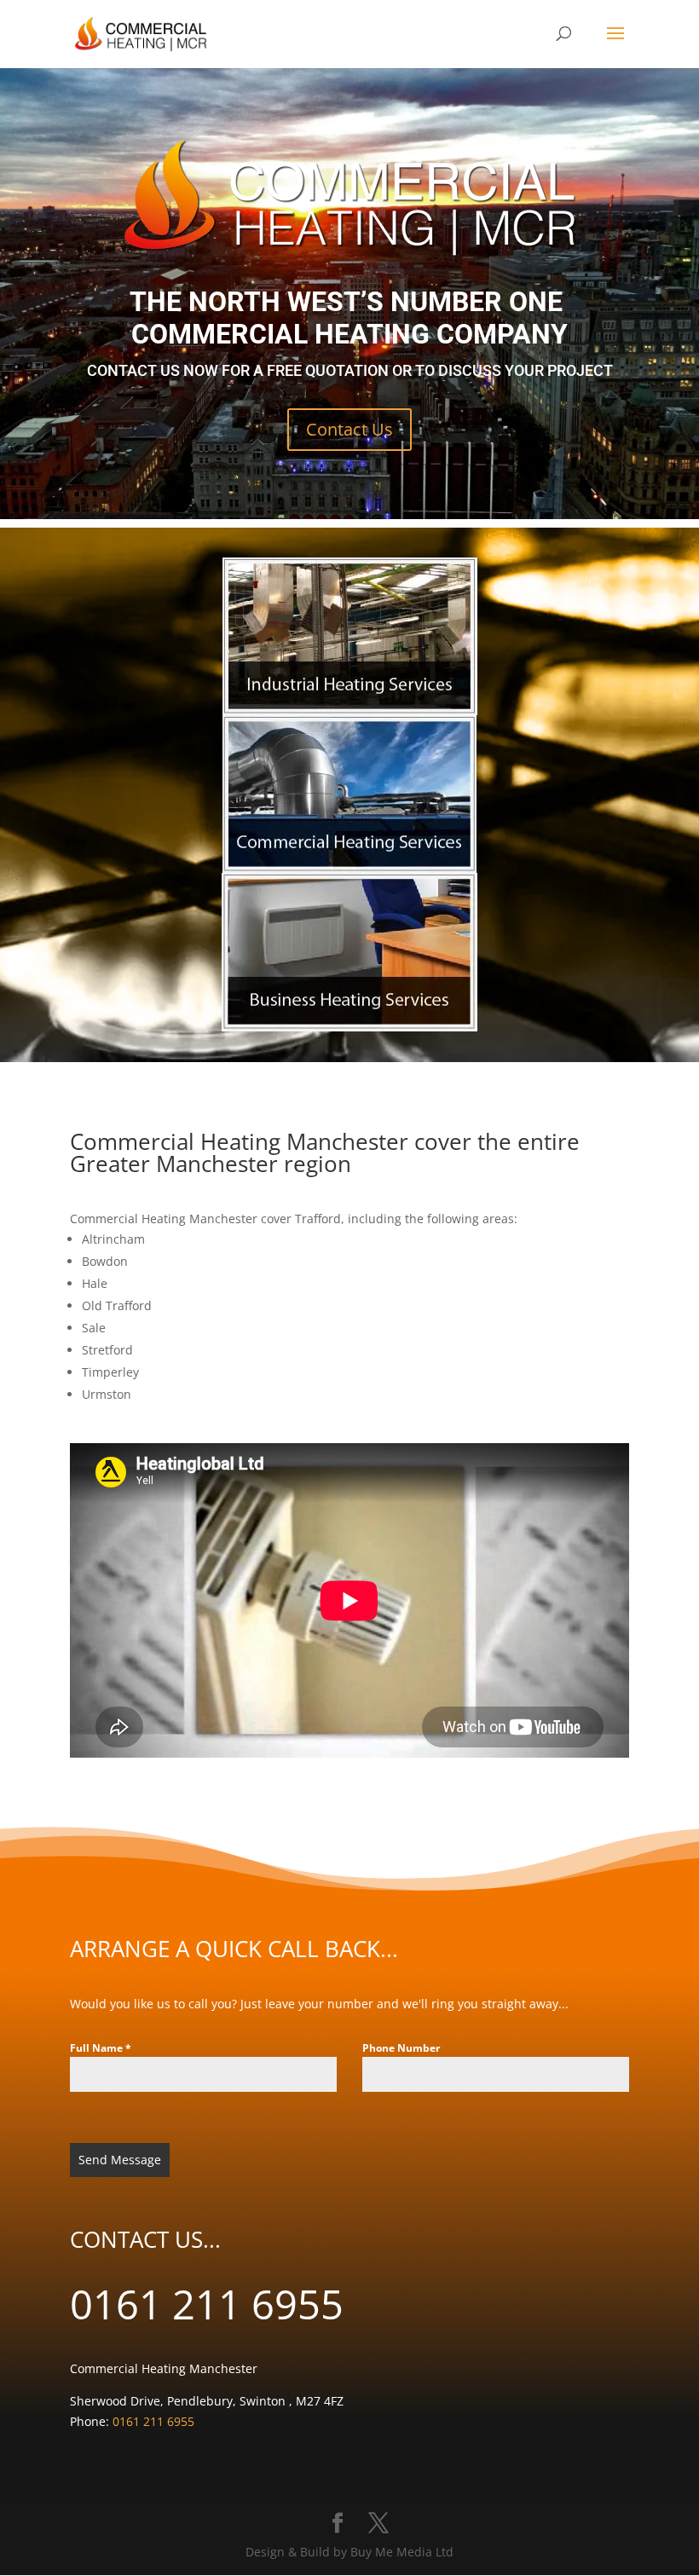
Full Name (101, 2048)
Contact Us (349, 429)
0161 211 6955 (207, 2304)
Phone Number (401, 2048)
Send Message (120, 2160)
